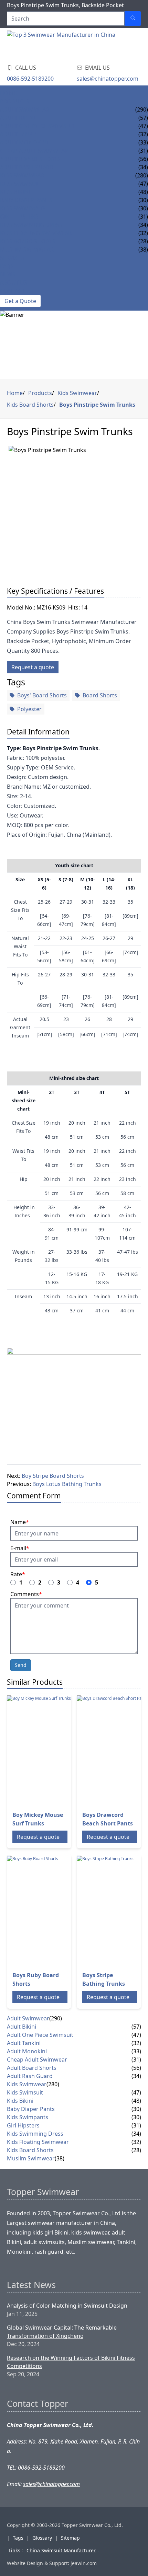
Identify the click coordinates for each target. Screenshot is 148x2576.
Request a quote (33, 667)
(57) (136, 2027)
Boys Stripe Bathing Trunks (104, 1979)
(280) (142, 175)
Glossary (42, 2538)
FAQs (7, 266)
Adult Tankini (20, 134)
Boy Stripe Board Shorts (53, 1476)
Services (12, 258)
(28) (136, 2150)
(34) (136, 2076)
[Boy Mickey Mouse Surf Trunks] (62, 1750)
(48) (136, 2101)
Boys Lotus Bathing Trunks (67, 1484)
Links (14, 2550)
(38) (60, 2158)
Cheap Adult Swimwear (34, 151)
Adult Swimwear (25, 109)
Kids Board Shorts (28, 241)
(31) (136, 2059)
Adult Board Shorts (30, 159)
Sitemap (70, 2538)
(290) (142, 109)
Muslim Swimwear (27, 250)
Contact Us (17, 291)
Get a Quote (20, 301)
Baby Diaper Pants (26, 200)
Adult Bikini (18, 118)
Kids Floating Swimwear (36, 233)
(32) (136, 2043)
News (8, 274)
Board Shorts (100, 695)
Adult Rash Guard (27, 167)
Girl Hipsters (19, 217)
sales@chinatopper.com (108, 79)
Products (15, 101)
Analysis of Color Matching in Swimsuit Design (67, 2306)
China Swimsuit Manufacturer (61, 2550)
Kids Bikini (15, 192)
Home (8, 93)
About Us (14, 282)
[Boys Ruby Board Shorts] (62, 1911)
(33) (136, 2051)
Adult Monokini (24, 142)
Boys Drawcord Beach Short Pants (108, 1819)
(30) (136, 2109)
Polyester (29, 709)
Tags (18, 2538)
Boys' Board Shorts (42, 695)
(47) (136, 2035)
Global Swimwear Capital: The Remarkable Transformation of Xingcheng (62, 2332)
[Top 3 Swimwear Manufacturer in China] (62, 44)
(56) (136, 2068)
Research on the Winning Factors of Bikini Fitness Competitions (71, 2362)
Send (21, 1665)
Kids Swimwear (22, 175)
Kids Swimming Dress (31, 225)
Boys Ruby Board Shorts (36, 1979)
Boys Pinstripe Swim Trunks (97, 405)
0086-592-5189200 (30, 79)
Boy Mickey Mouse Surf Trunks (38, 1819)
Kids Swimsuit (20, 184)
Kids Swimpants (23, 208)
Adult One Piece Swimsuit (38, 126)
